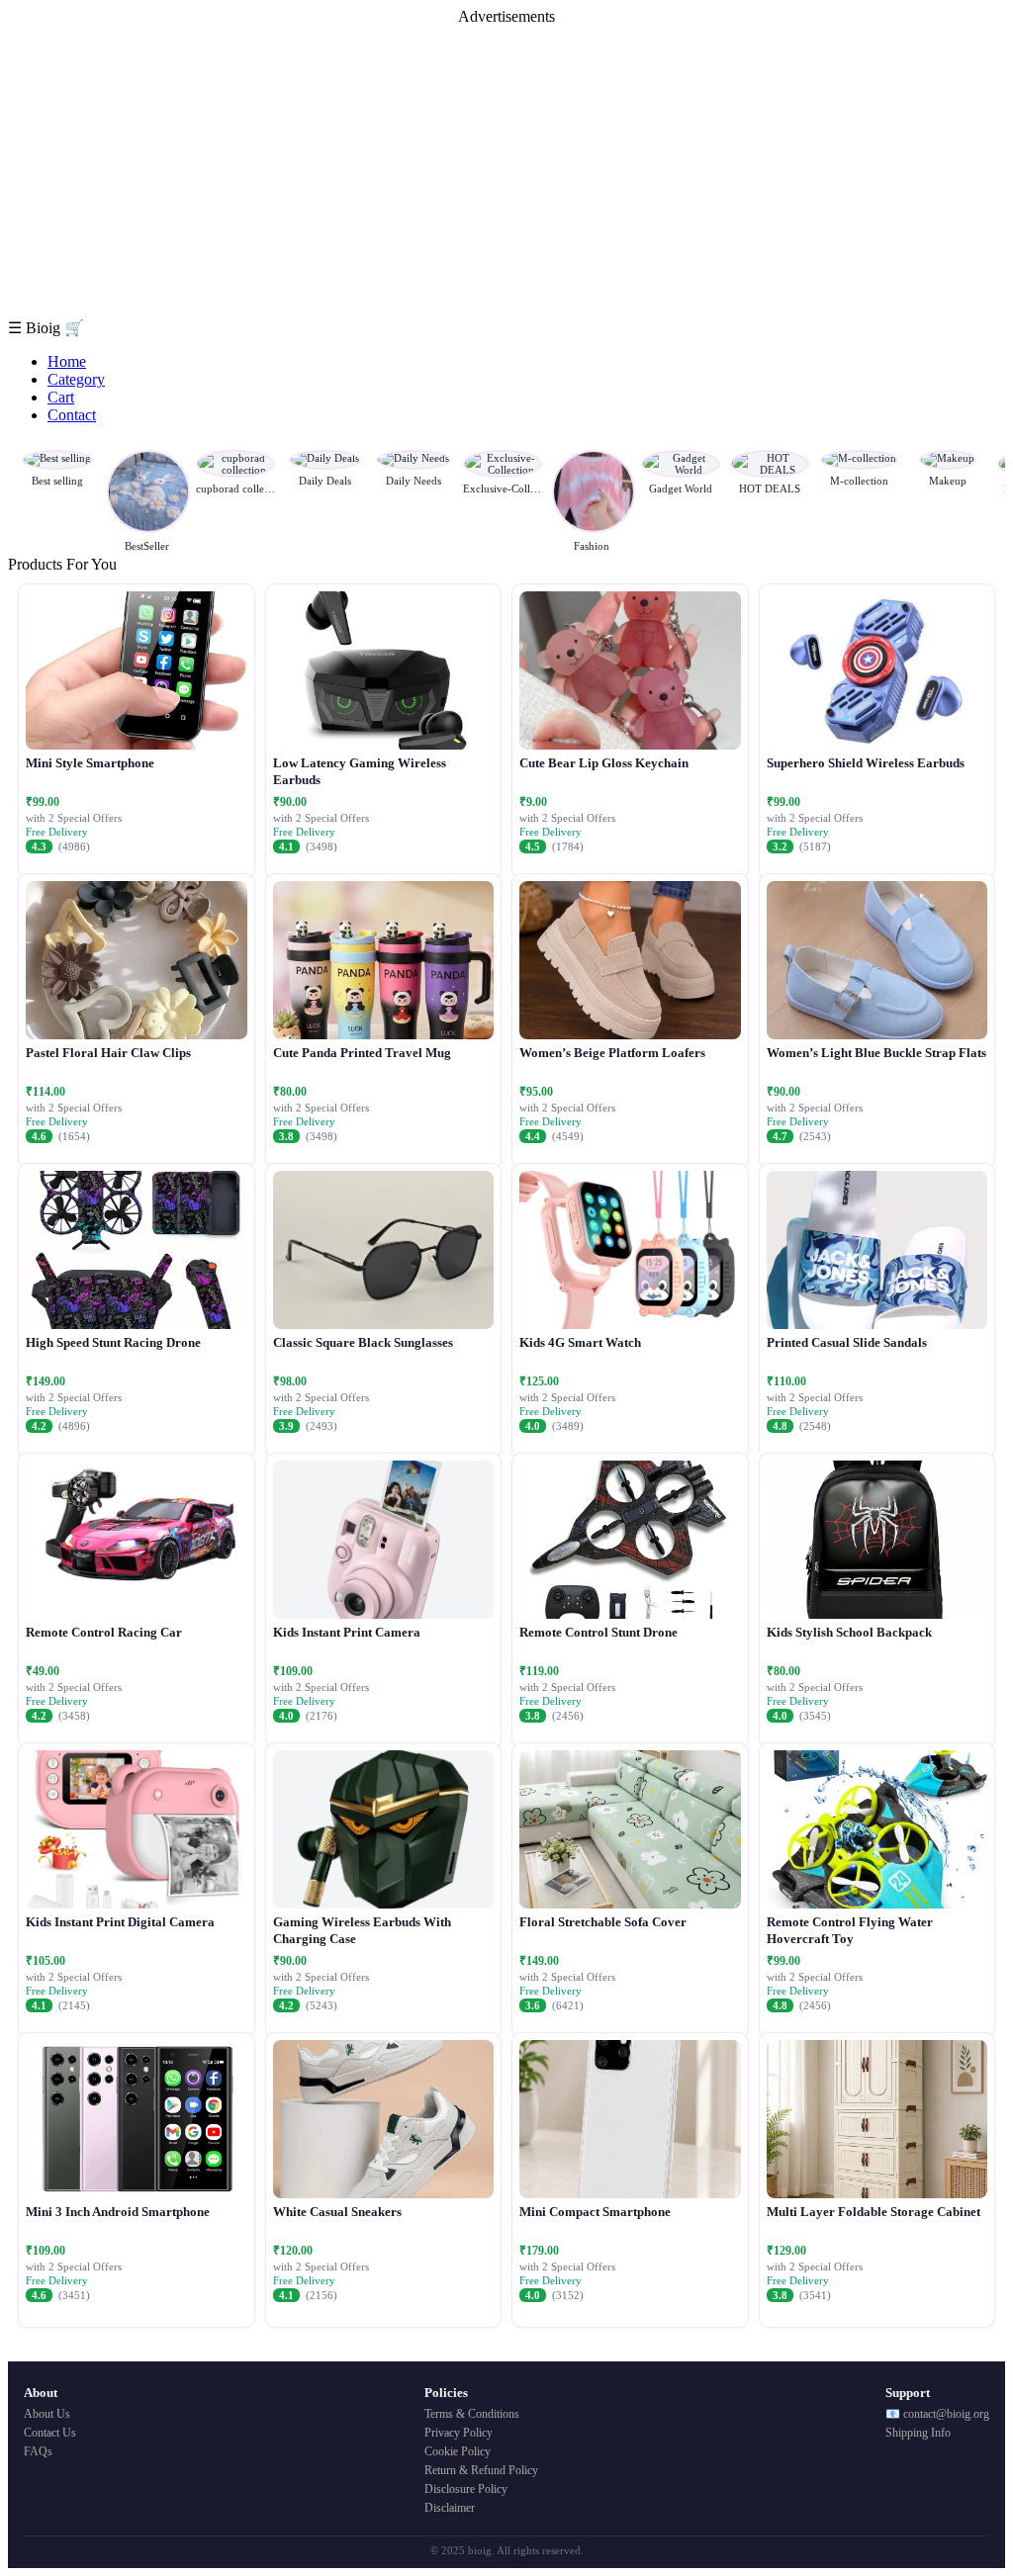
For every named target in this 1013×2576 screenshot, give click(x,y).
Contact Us (50, 2433)
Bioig (45, 328)
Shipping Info (918, 2433)
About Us (47, 2414)
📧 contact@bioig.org (937, 2414)
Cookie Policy (458, 2451)
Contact (72, 415)
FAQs (38, 2451)
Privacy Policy (459, 2433)
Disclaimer (450, 2508)
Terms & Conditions (472, 2414)
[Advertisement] (506, 172)
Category (76, 379)
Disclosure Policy (466, 2489)
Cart (61, 397)
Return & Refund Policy (481, 2470)
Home (67, 361)
